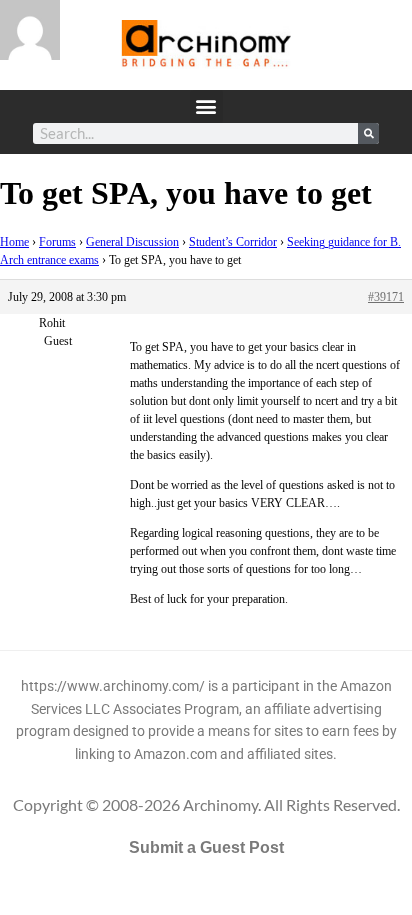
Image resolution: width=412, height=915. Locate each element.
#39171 (386, 297)
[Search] (368, 133)
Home (14, 242)
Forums (57, 242)
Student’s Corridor (233, 242)
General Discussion (132, 242)
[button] (206, 106)
